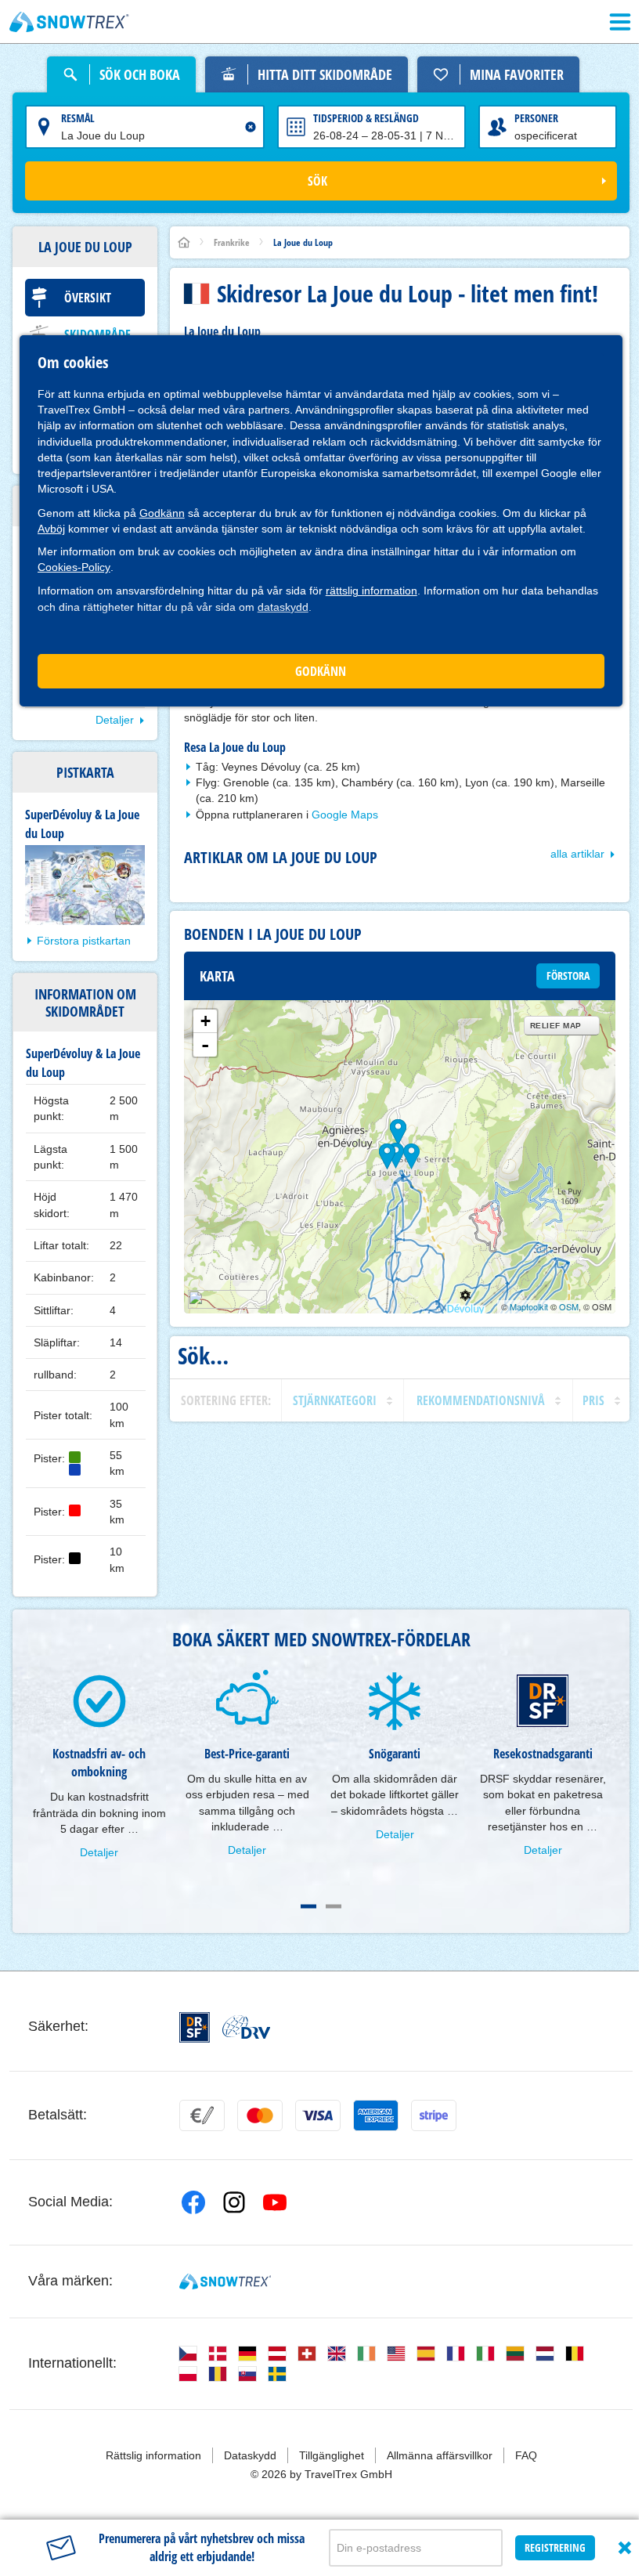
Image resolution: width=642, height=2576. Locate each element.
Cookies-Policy (74, 567)
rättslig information (371, 591)
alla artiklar (577, 854)
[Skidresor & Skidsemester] (69, 22)
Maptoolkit (529, 1306)
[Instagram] (234, 2202)
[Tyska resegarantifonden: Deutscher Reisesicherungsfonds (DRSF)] (195, 2027)
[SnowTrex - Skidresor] (225, 2282)
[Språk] (188, 2354)
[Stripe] (434, 2115)
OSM (569, 1306)
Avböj (51, 529)
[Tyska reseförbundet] (246, 2027)
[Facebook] (193, 2202)
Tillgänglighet (332, 2455)
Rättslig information (153, 2455)
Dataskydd (250, 2455)
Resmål (78, 118)
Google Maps (345, 815)
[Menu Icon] (620, 22)
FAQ (526, 2455)
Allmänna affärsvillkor (440, 2455)
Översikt (88, 298)
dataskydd (283, 607)
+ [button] (206, 1021)
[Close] (625, 2548)
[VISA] (318, 2115)
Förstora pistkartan (84, 941)
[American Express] (376, 2115)
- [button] (205, 1045)
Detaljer (115, 720)
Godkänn (162, 513)
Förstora (568, 975)
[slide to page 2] (334, 1906)
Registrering (555, 2547)
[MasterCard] (260, 2115)
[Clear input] (251, 127)
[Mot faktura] (202, 2115)
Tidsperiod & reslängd (366, 118)
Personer (536, 118)
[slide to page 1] (308, 1906)
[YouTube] (275, 2202)
